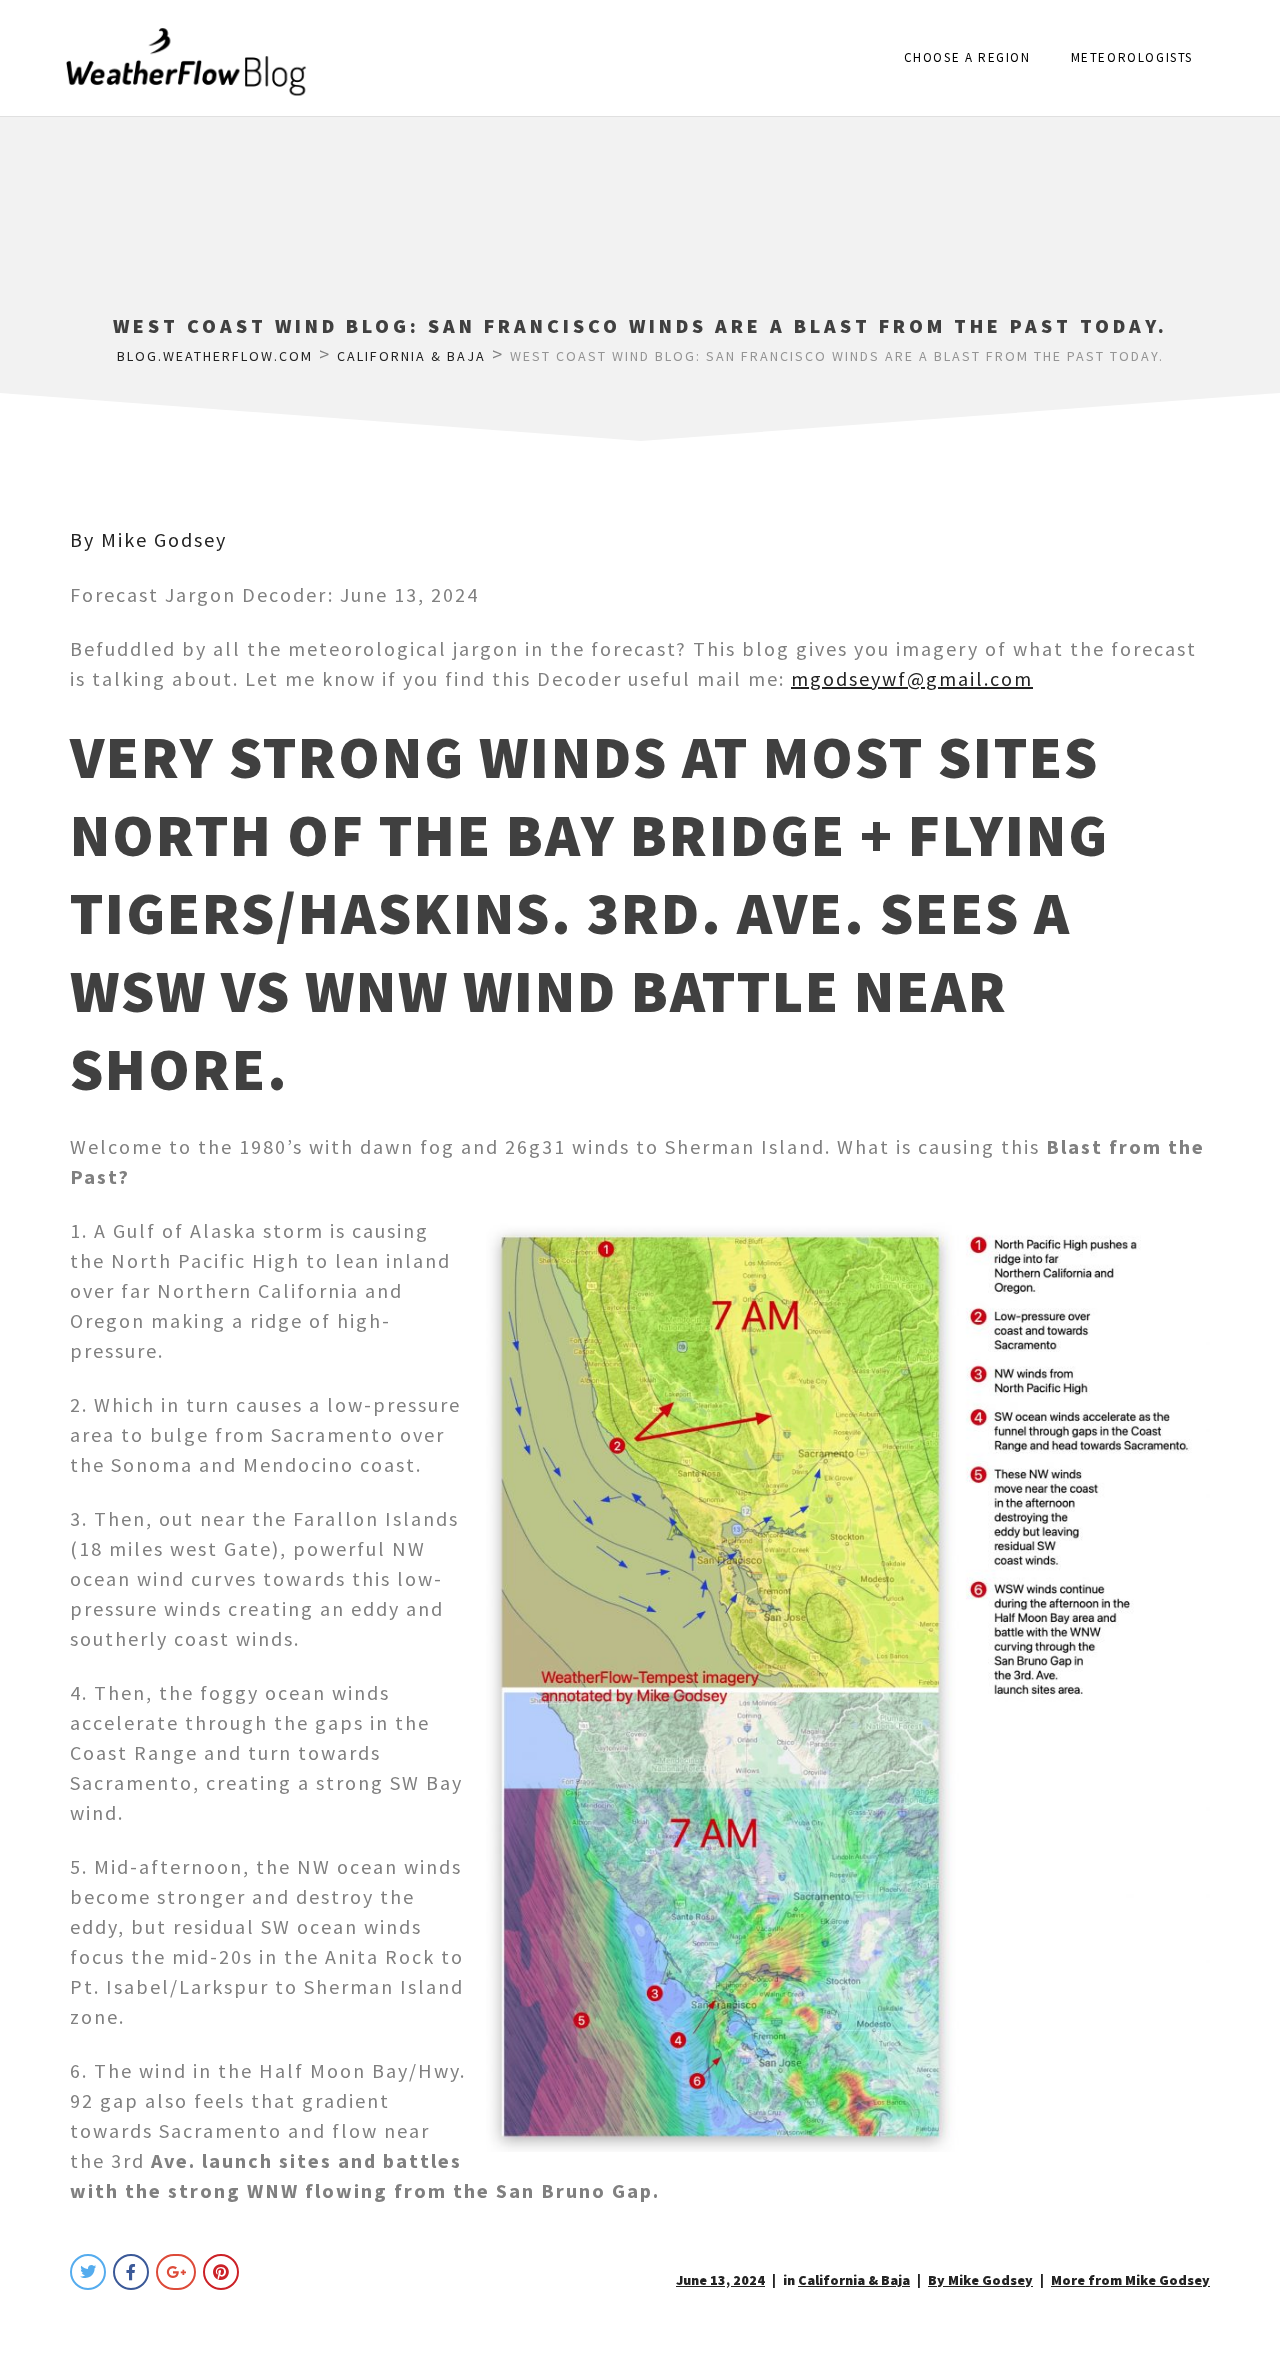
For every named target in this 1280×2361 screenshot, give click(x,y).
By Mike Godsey (148, 539)
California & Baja (854, 2280)
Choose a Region (967, 57)
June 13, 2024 (720, 2280)
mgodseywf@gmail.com (912, 678)
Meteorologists (1132, 57)
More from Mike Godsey (1130, 2280)
